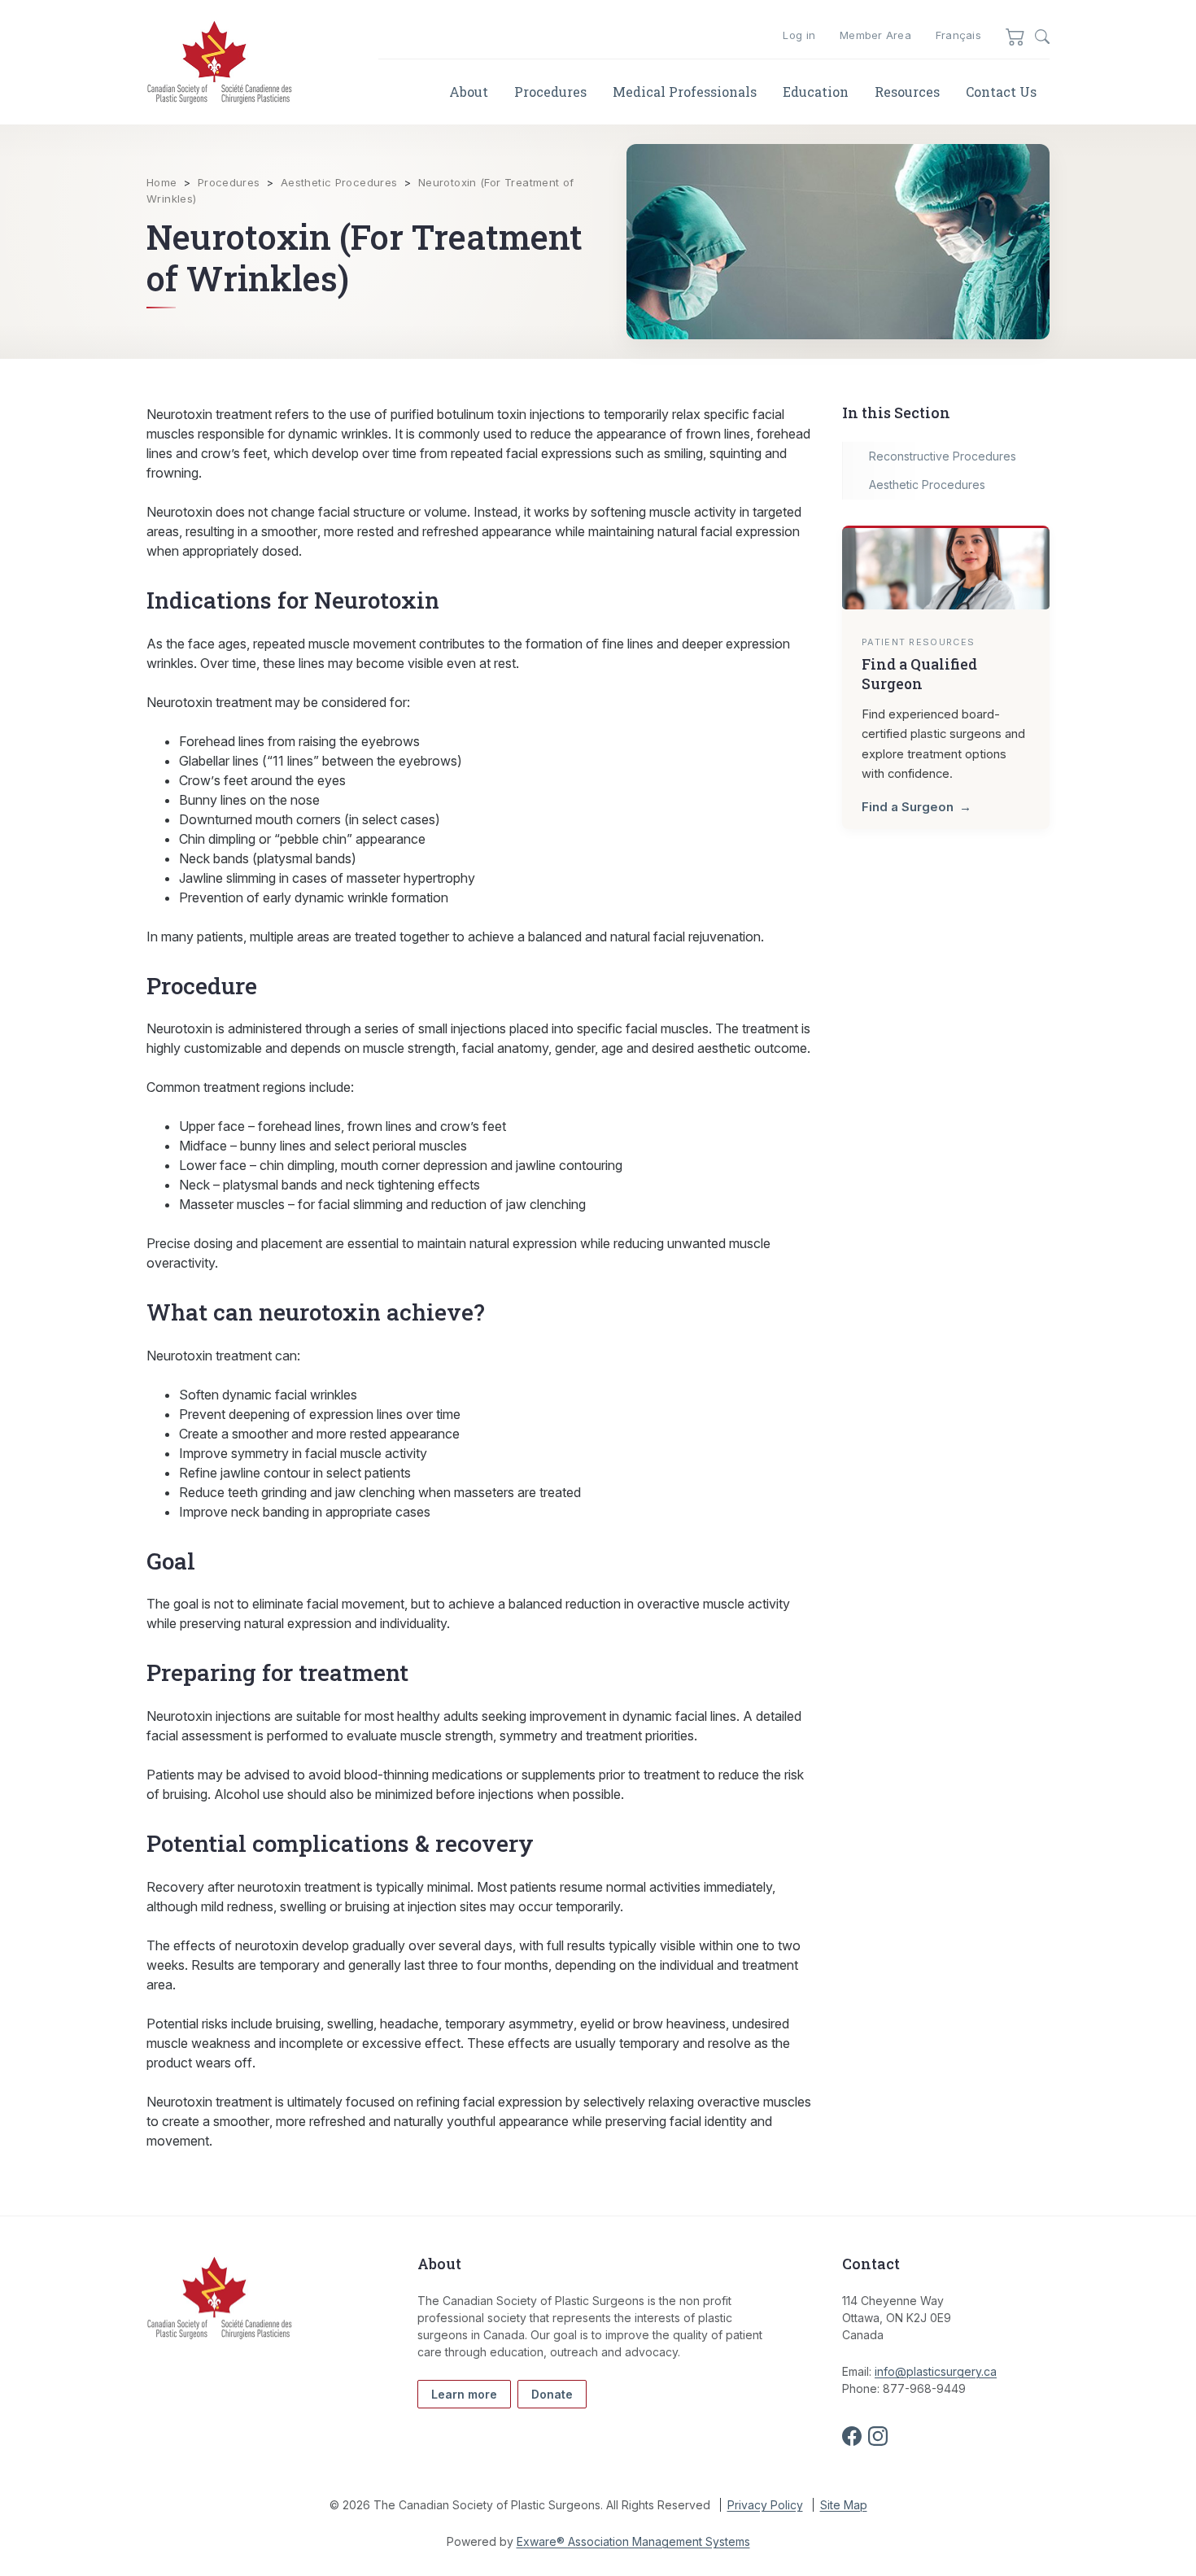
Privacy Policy (765, 2505)
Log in (799, 35)
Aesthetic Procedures (339, 182)
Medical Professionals (685, 92)
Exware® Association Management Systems (633, 2541)
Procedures (550, 92)
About (469, 92)
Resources (907, 92)
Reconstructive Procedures (943, 456)
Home (162, 182)
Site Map (844, 2505)
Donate (552, 2394)
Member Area (875, 35)
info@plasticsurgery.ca (936, 2371)
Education (816, 92)
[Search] (1042, 37)
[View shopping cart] (1015, 36)
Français (958, 35)
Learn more (464, 2394)
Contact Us (1001, 92)
